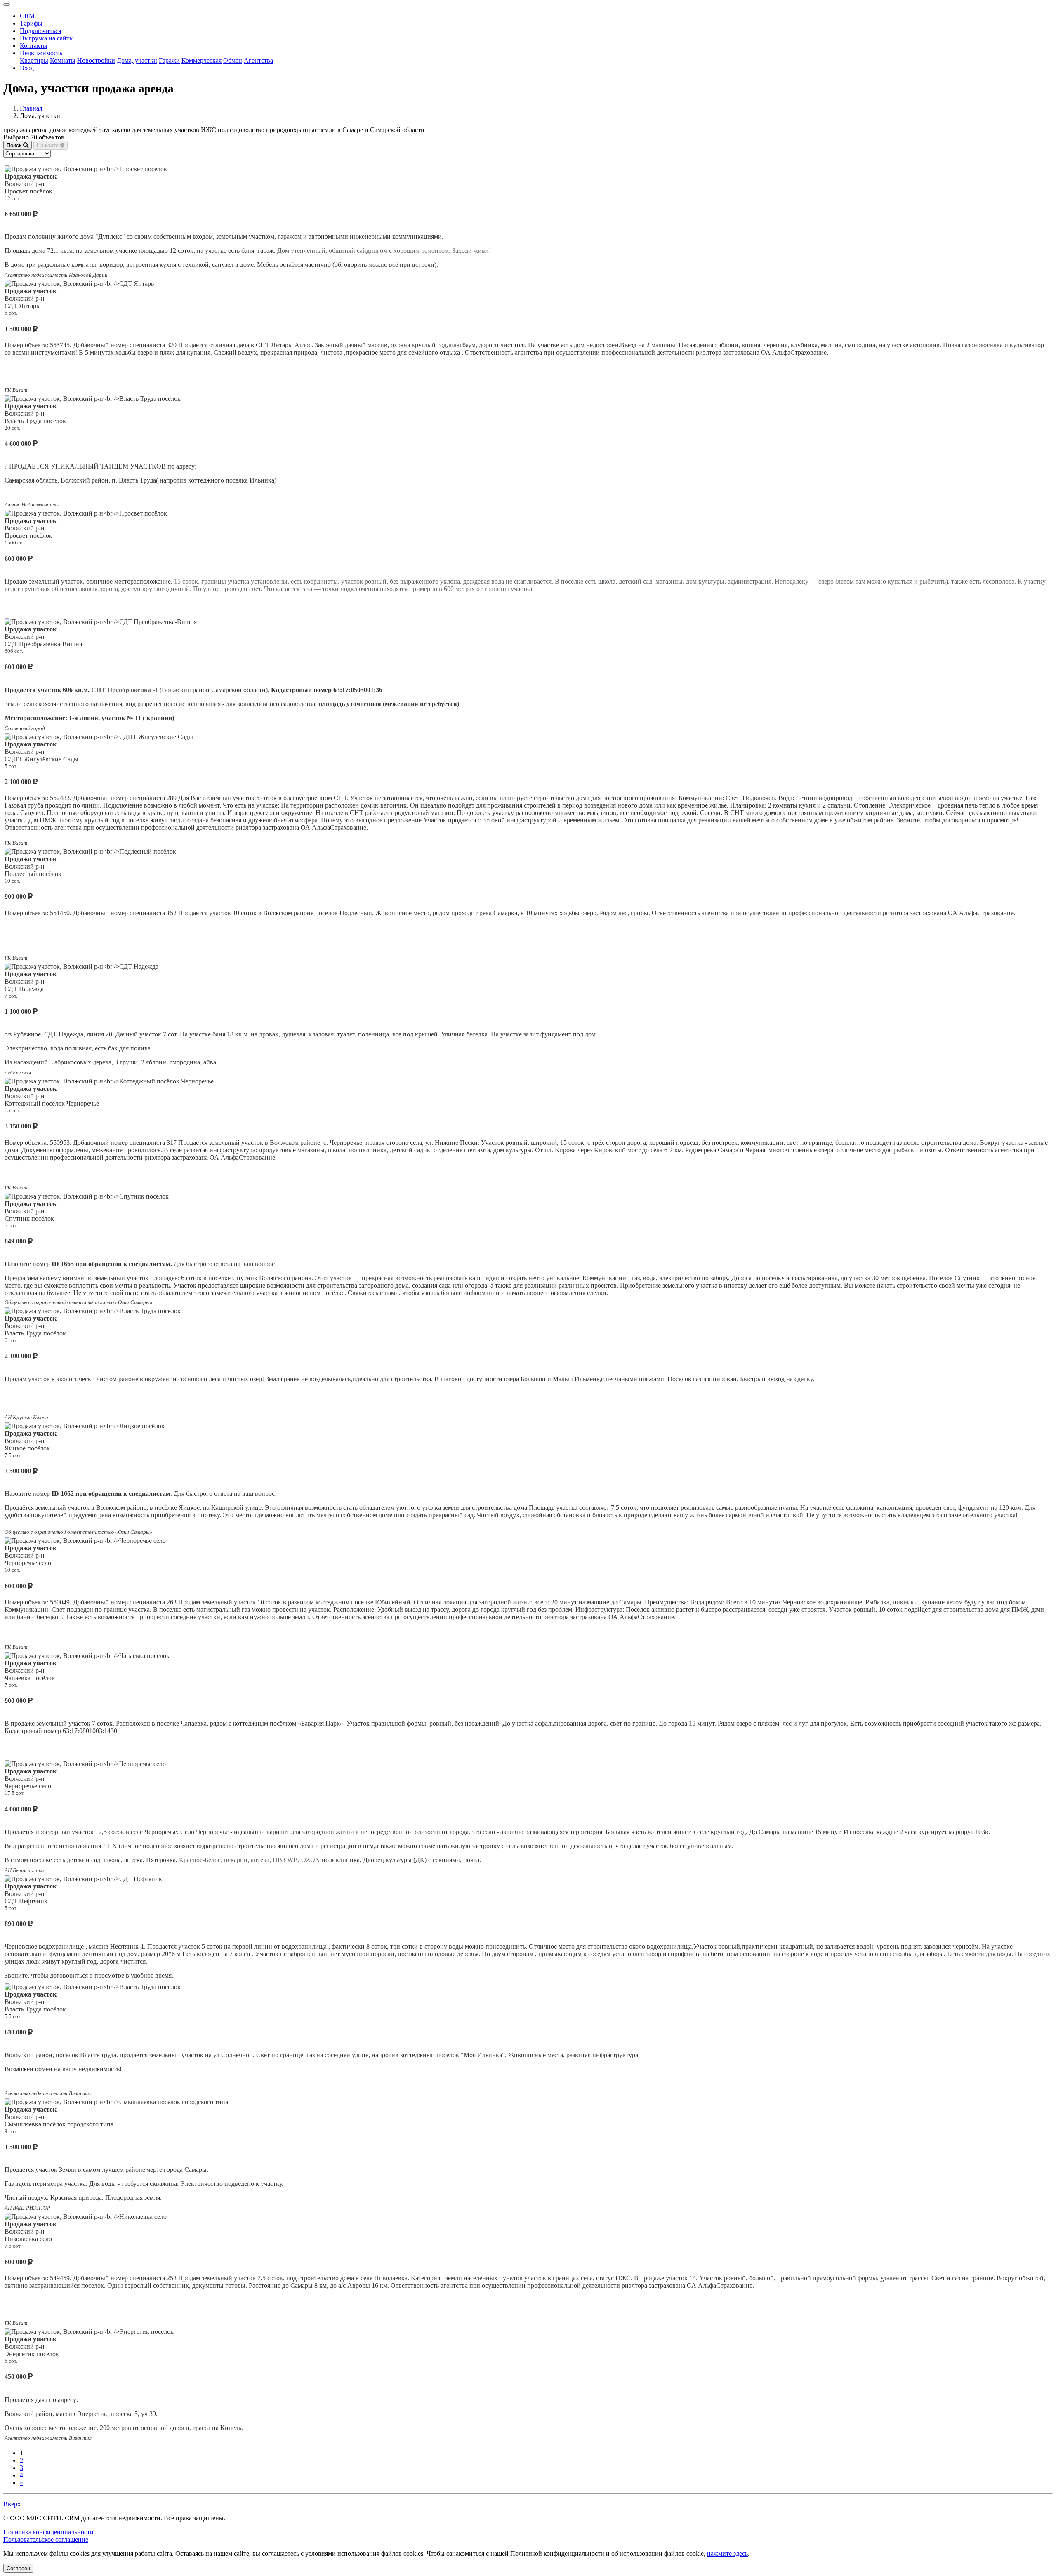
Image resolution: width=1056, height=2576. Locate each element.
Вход (27, 68)
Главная (31, 108)
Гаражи (169, 60)
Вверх (12, 2504)
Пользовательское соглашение (46, 2540)
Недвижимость (41, 53)
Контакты (34, 46)
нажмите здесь (727, 2554)
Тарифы (31, 23)
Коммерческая (202, 60)
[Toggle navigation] (7, 5)
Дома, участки (137, 60)
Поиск (15, 145)
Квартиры (34, 60)
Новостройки (96, 60)
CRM (27, 16)
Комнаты (63, 60)
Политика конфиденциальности (48, 2532)
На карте (48, 145)
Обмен (233, 60)
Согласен (18, 2568)
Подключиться (40, 31)
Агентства (258, 60)
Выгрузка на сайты (47, 38)
